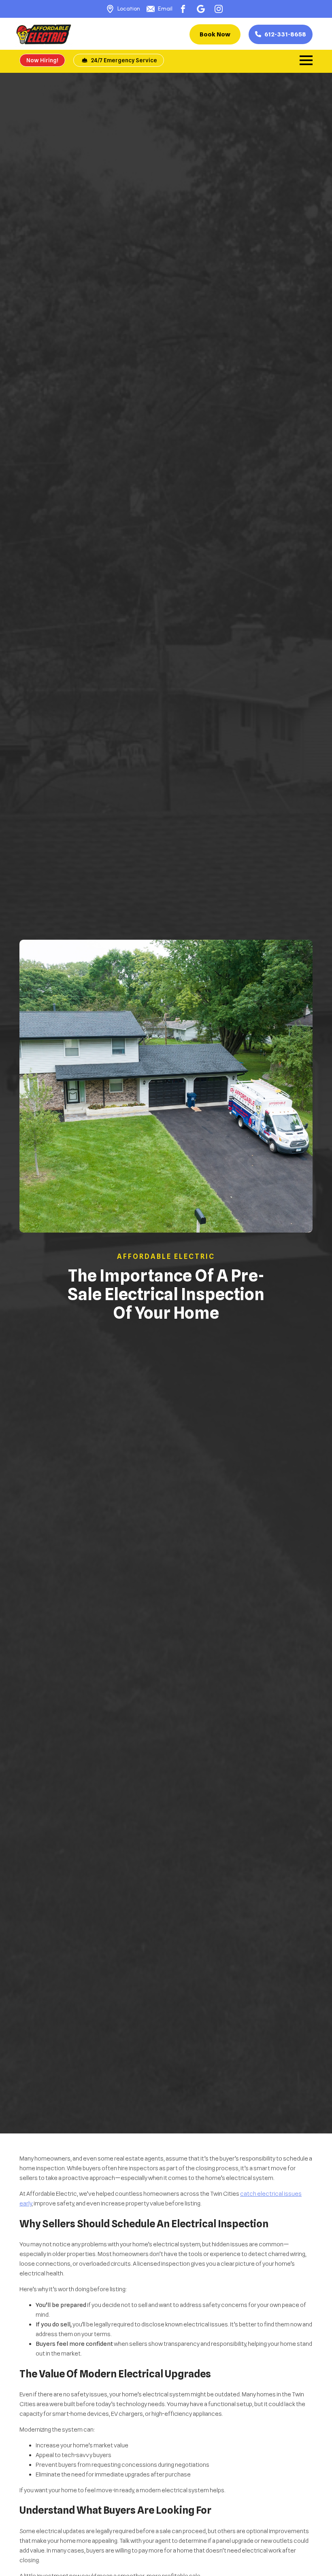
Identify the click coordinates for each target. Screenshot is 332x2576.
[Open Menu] (306, 60)
